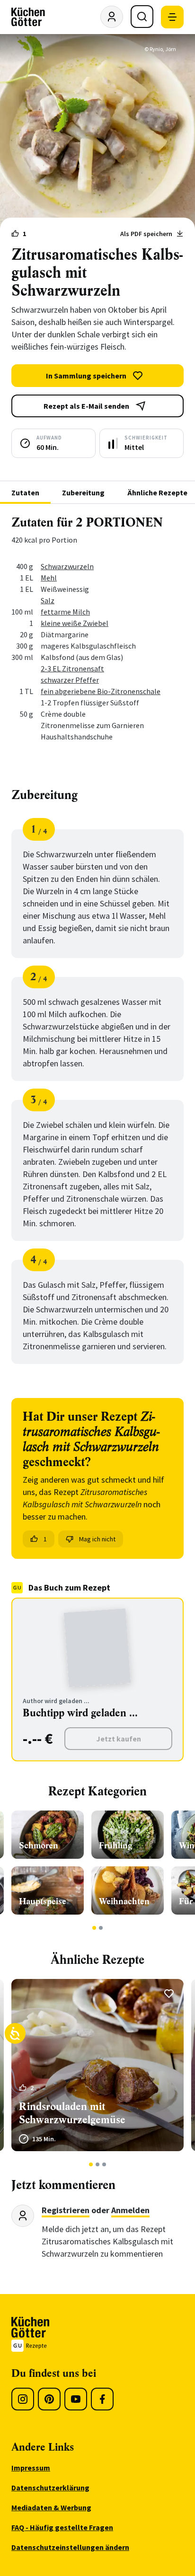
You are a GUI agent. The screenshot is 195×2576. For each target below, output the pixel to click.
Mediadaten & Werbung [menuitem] (51, 2507)
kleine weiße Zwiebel (75, 623)
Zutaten (25, 492)
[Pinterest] (49, 2399)
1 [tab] (94, 1928)
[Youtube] (76, 2399)
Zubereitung (83, 492)
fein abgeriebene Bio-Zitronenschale (101, 691)
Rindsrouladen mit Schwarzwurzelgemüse (72, 2113)
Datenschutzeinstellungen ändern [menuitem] (70, 2547)
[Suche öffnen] (142, 17)
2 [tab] (101, 1928)
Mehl (49, 578)
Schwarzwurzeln (67, 566)
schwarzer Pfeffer (70, 680)
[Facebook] (102, 2399)
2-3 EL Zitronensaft (72, 668)
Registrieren (66, 2210)
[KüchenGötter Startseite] (28, 17)
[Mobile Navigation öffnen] (172, 17)
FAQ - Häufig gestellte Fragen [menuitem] (62, 2527)
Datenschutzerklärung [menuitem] (50, 2488)
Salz (48, 600)
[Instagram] (23, 2399)
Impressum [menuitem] (31, 2468)
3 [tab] (104, 2164)
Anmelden (130, 2210)
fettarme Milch (65, 612)
